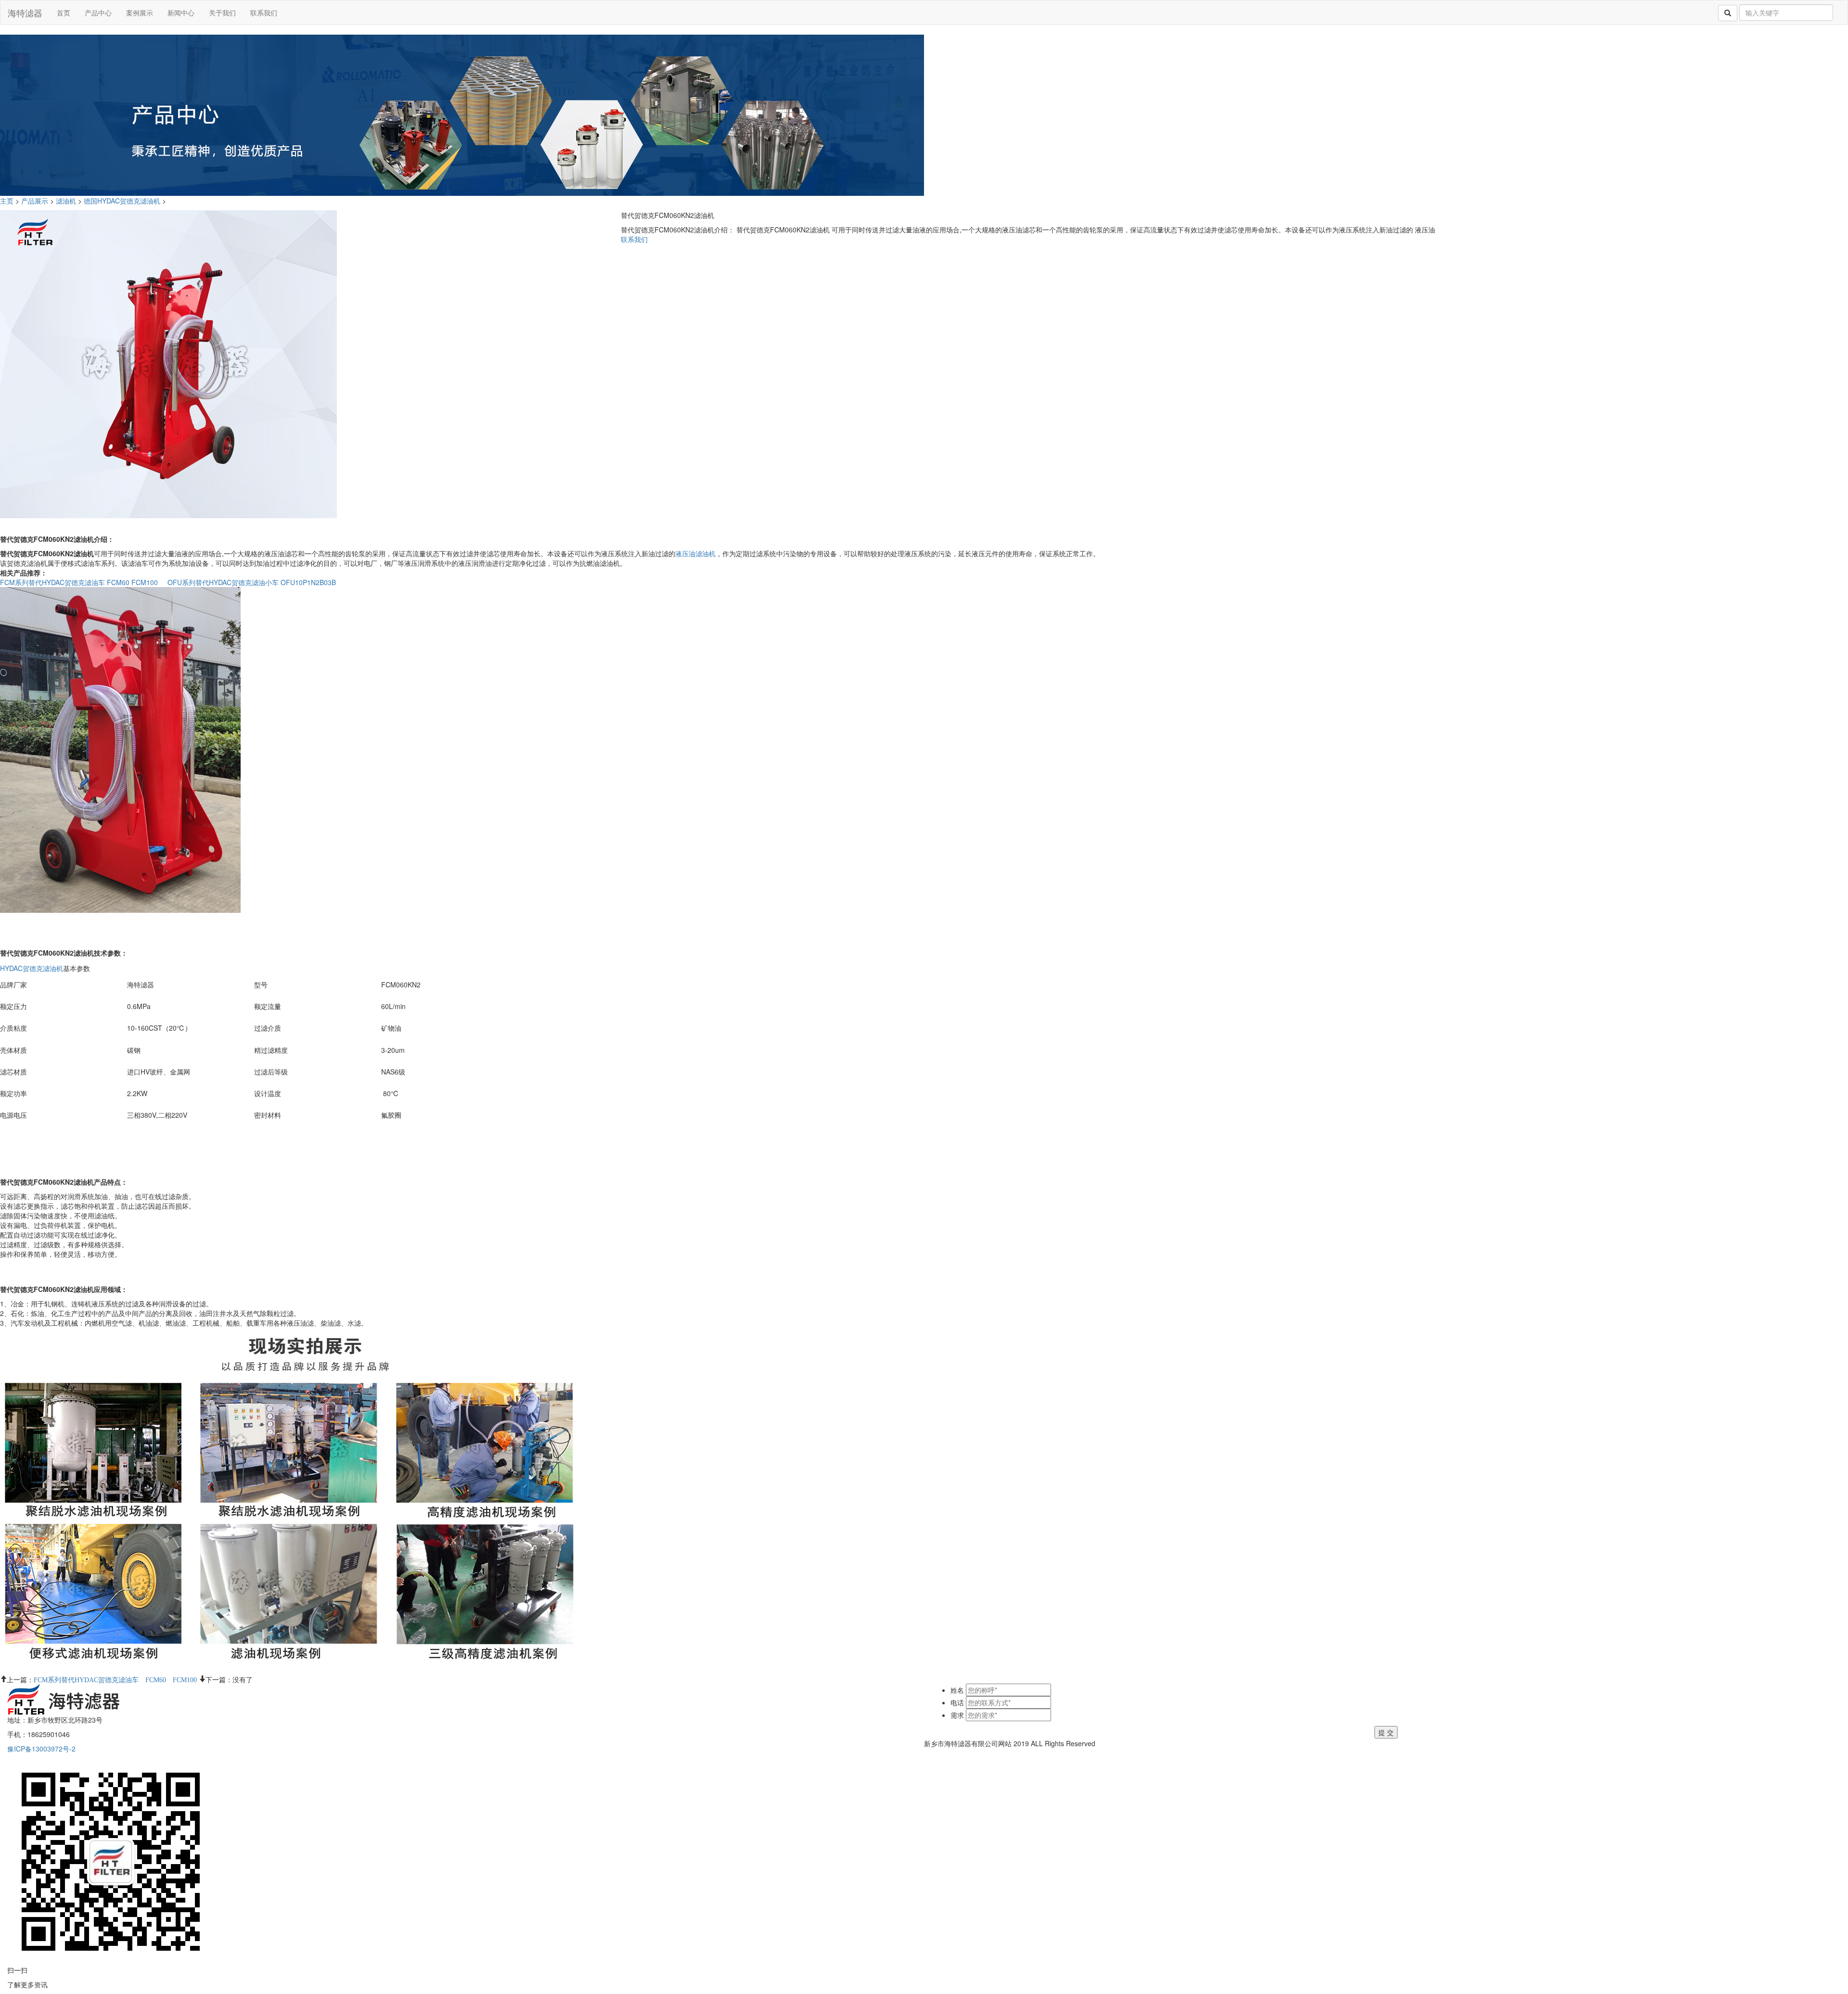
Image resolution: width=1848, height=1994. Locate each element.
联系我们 (264, 13)
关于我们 (222, 13)
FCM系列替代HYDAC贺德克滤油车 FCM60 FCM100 (79, 582)
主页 (8, 201)
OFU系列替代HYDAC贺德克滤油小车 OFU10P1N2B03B (252, 582)
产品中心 (98, 13)
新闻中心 (181, 13)
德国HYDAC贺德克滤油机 (122, 201)
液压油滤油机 (695, 553)
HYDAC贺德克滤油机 (32, 968)
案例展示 (140, 13)
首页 (64, 13)
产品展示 (35, 201)
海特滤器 (25, 13)
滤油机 (66, 201)
